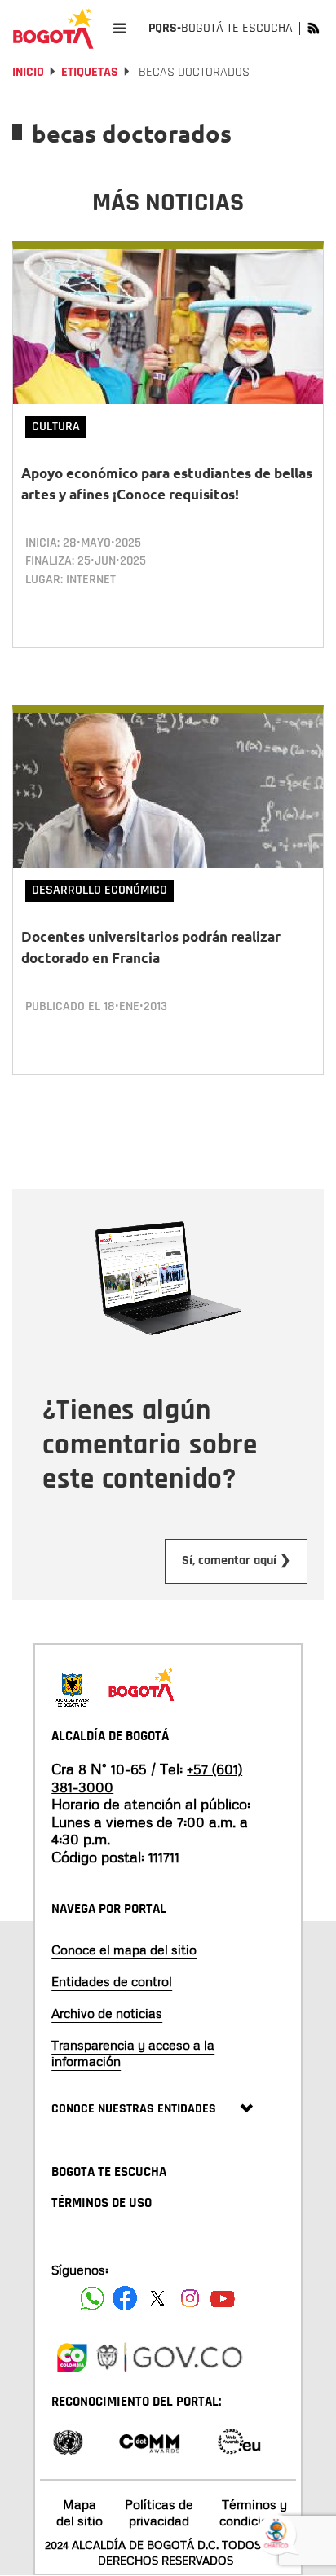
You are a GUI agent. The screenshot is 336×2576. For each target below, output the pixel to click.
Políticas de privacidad (159, 2512)
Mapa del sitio (80, 2512)
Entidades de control (112, 1981)
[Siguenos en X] (157, 2298)
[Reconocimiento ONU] (68, 2440)
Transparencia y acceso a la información (133, 2053)
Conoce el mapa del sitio (124, 1950)
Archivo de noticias (107, 2013)
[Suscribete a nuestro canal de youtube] (223, 2298)
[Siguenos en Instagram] (190, 2298)
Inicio (28, 72)
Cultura (56, 426)
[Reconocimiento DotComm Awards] (149, 2440)
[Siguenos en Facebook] (92, 2298)
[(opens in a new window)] (72, 2355)
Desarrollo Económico (99, 890)
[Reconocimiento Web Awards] (239, 2440)
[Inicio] (53, 29)
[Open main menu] (119, 28)
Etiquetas (90, 72)
